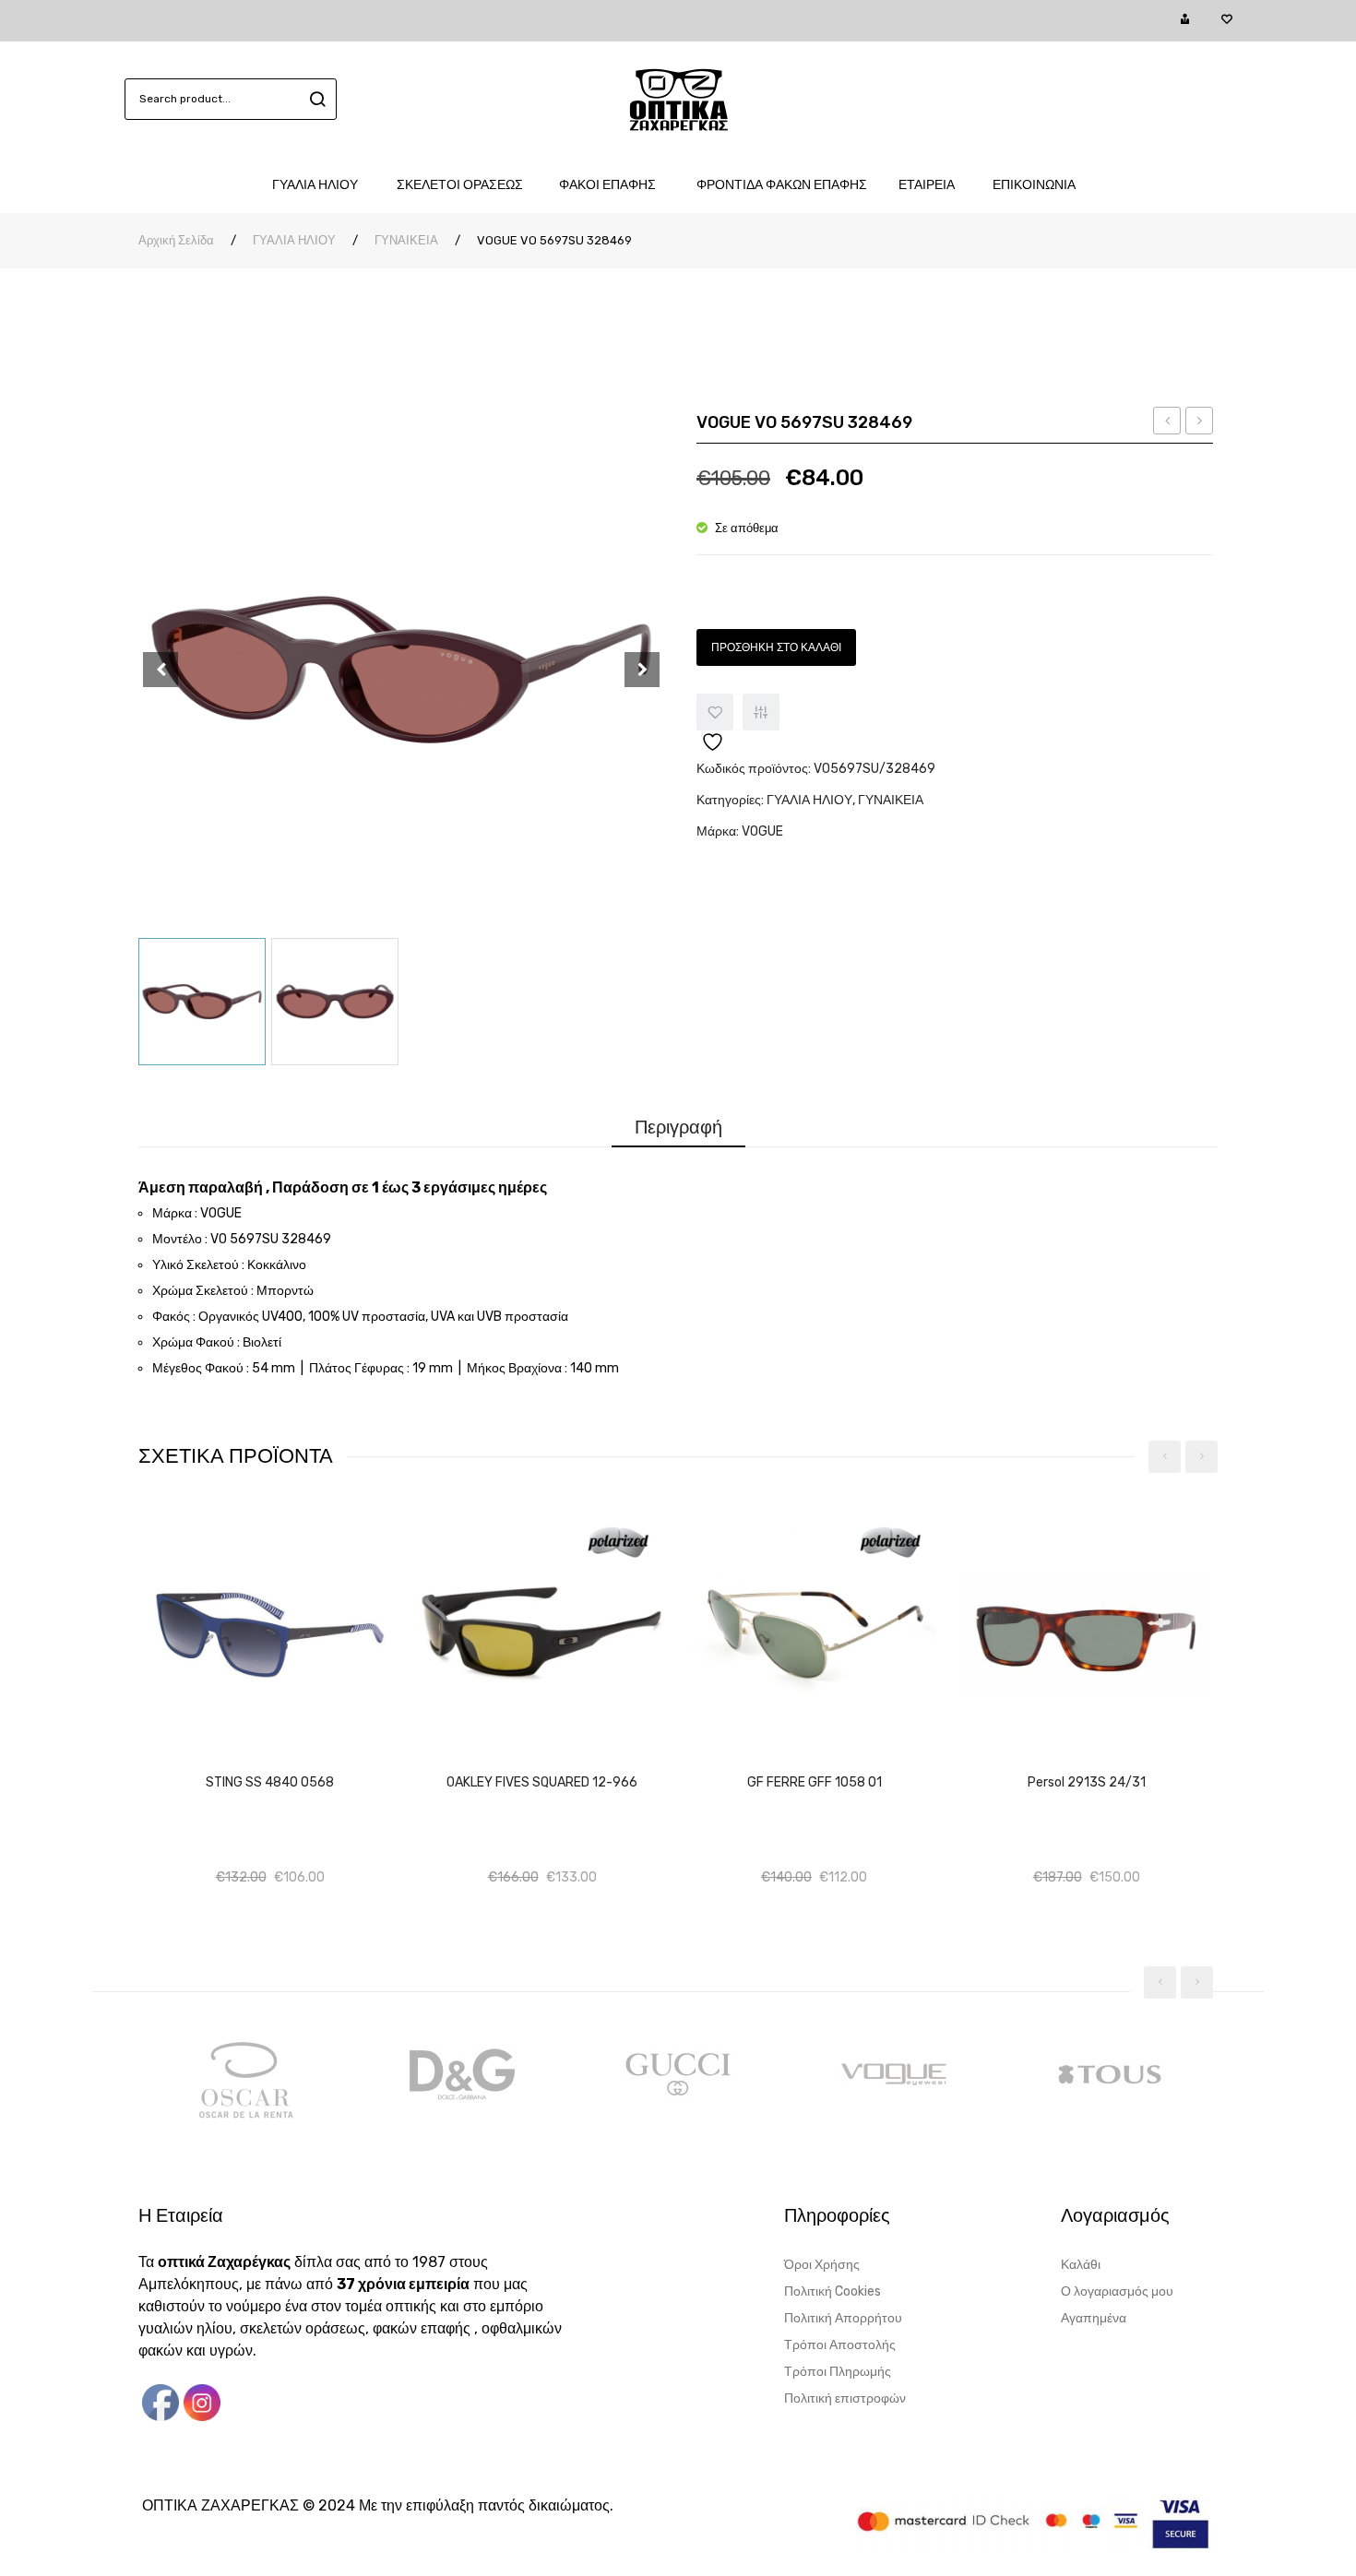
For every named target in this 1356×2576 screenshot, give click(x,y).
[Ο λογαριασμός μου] (1185, 20)
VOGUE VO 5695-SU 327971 (1167, 423)
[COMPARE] (761, 712)
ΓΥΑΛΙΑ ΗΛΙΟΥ (294, 240)
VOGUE (762, 831)
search (315, 99)
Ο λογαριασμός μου (1117, 2291)
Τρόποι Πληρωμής (838, 2372)
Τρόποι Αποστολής (840, 2345)
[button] (286, 1762)
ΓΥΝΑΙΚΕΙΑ (406, 240)
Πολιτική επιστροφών (845, 2398)
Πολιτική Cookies (833, 2291)
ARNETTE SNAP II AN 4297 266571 (1200, 423)
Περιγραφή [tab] (678, 1127)
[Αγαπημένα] (1226, 20)
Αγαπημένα (1094, 2318)
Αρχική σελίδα (176, 240)
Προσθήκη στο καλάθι (776, 647)
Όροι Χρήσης (822, 2265)
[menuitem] (324, 185)
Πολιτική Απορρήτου (843, 2318)
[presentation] (1165, 1457)
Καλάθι (1081, 2265)
